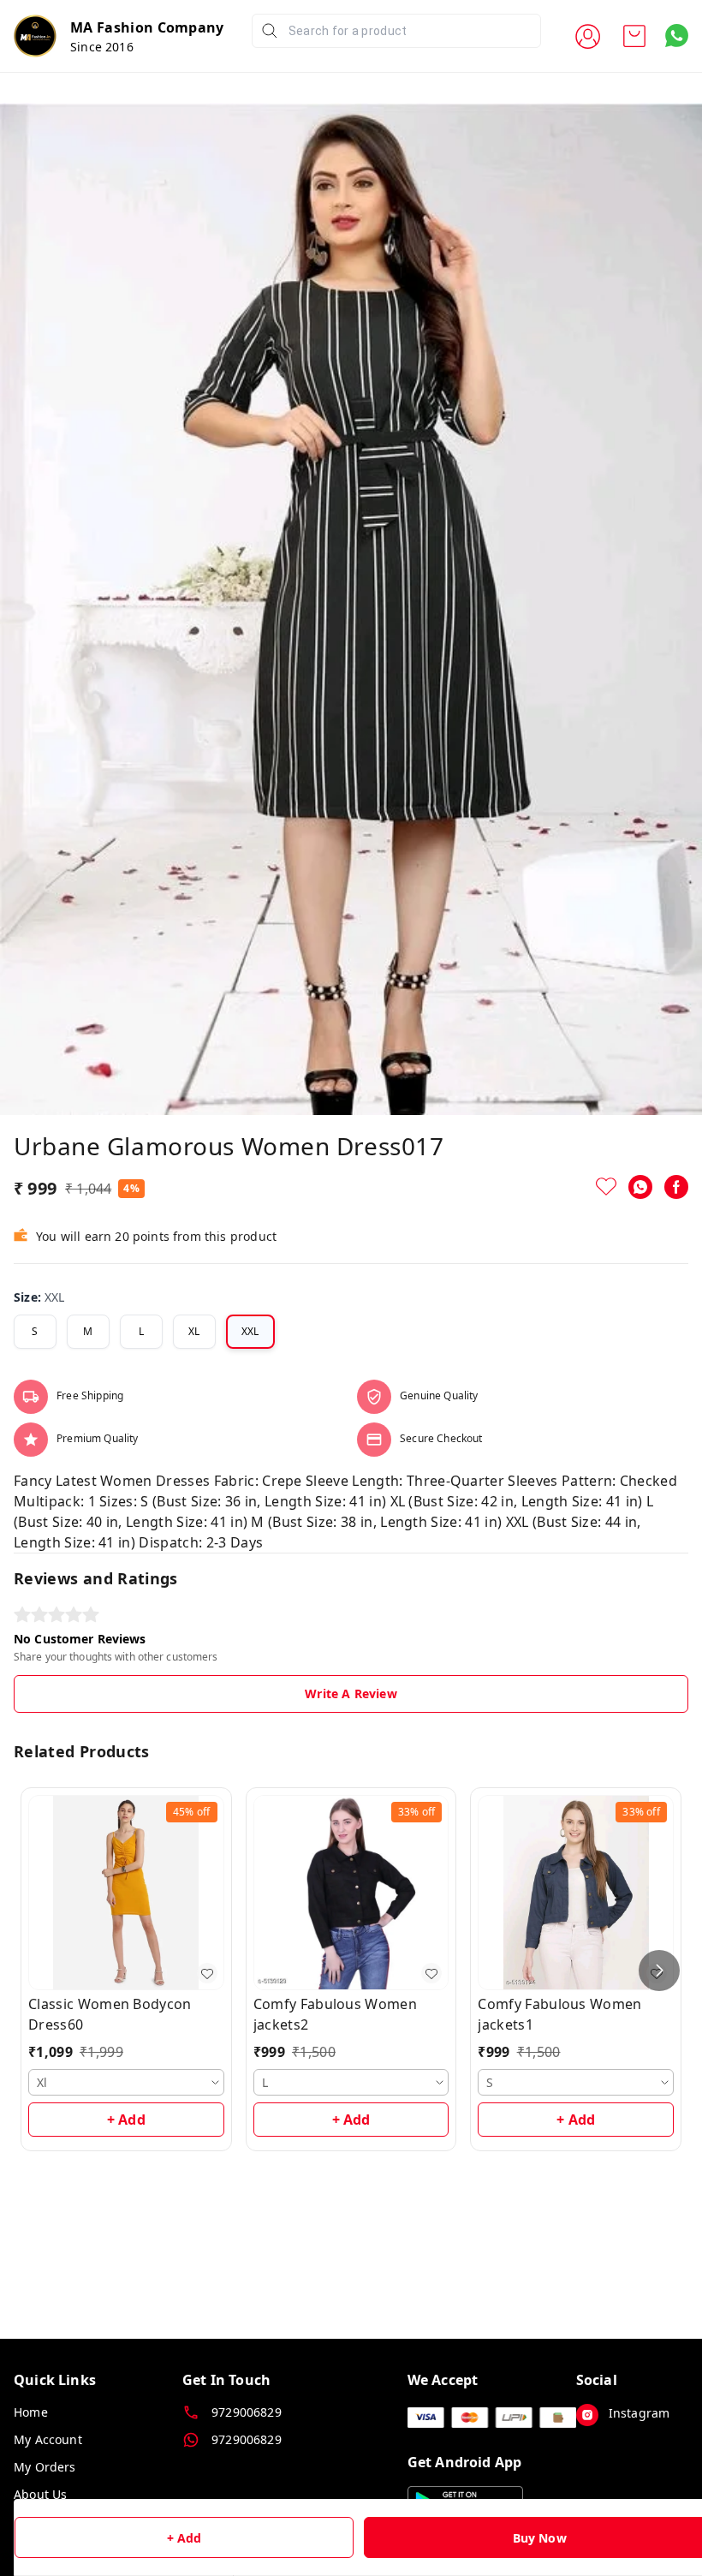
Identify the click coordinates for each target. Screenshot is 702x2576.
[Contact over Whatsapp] (677, 36)
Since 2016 (102, 47)
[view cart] (634, 36)
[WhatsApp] (640, 1187)
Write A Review (351, 1693)
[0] (634, 36)
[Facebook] (676, 1187)
